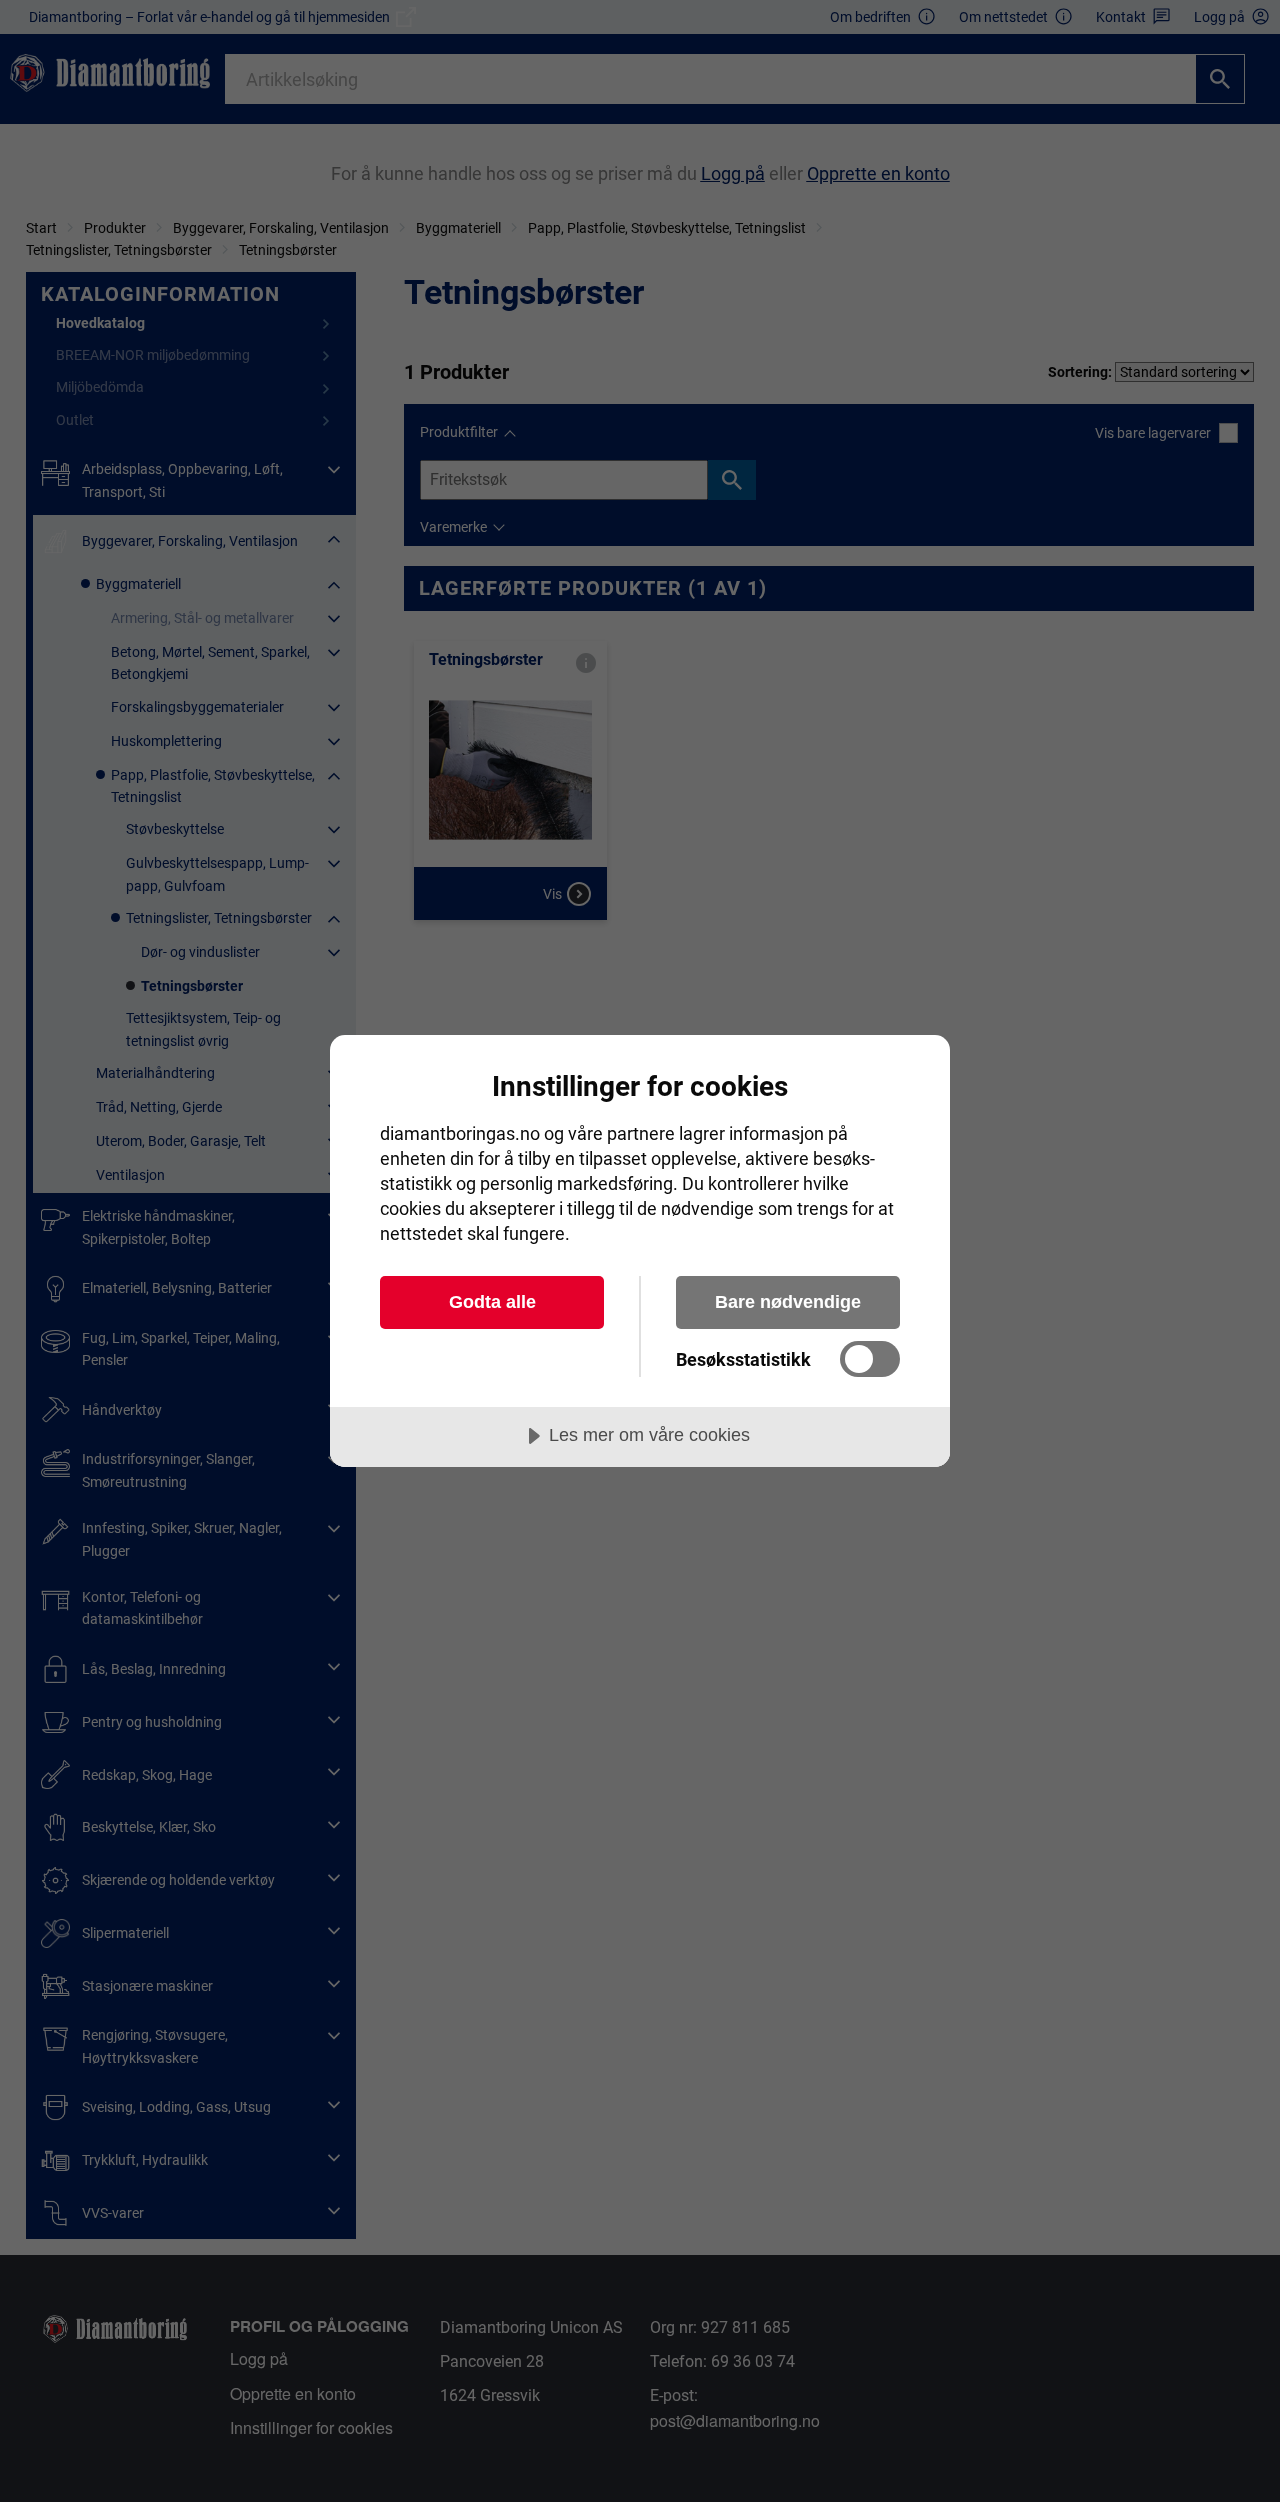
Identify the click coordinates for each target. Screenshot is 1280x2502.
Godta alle (492, 1302)
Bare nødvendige (788, 1302)
